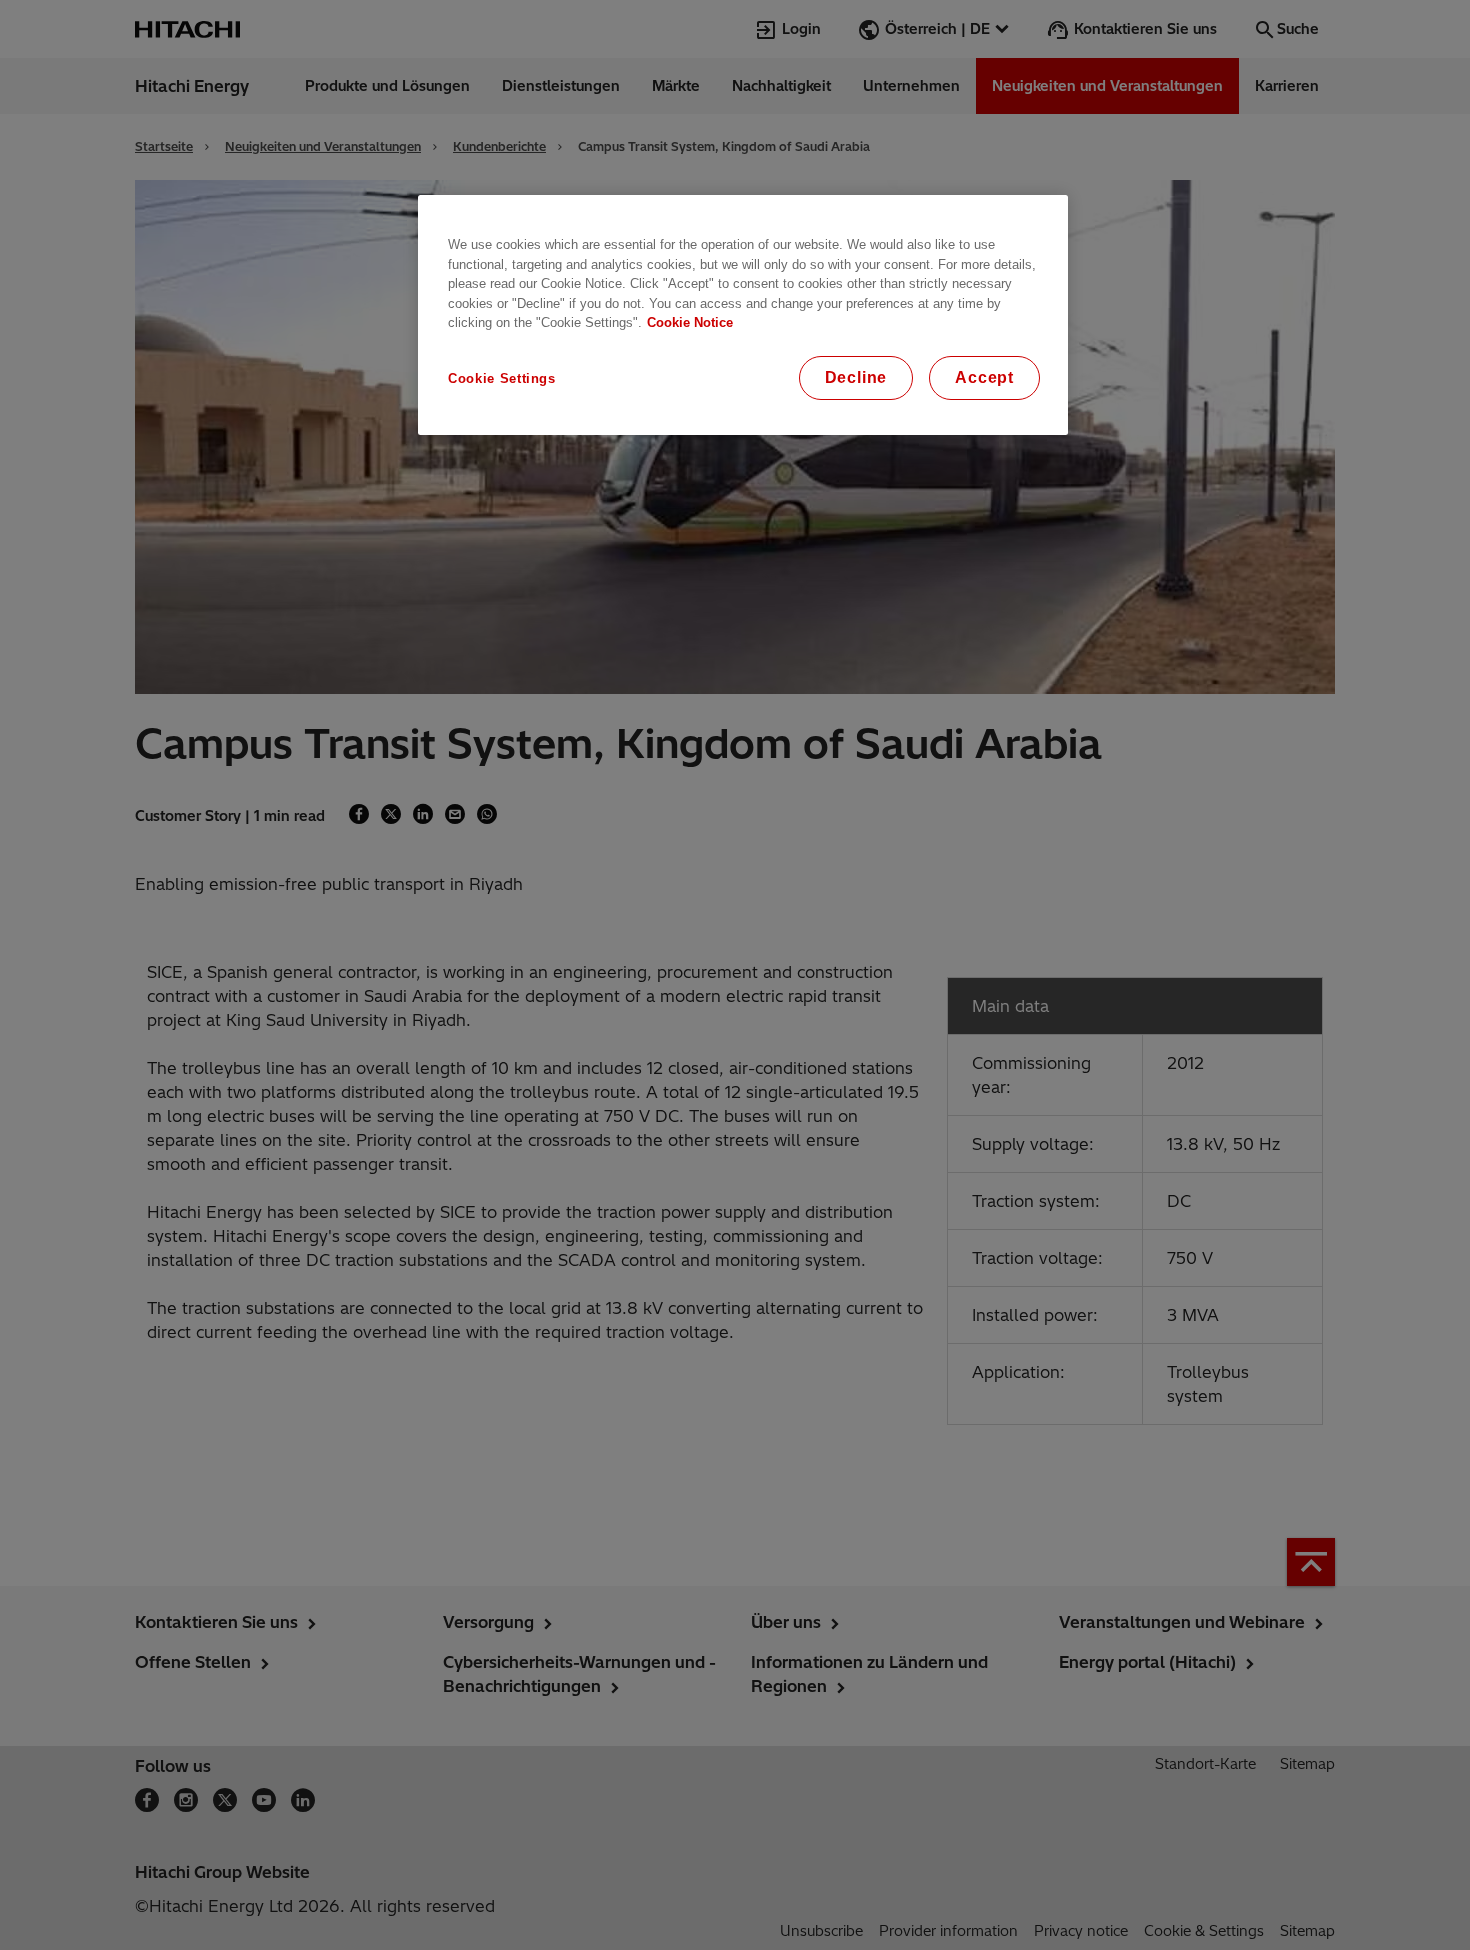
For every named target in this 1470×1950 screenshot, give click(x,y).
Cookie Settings (502, 378)
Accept (984, 377)
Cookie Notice (690, 322)
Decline (856, 377)
